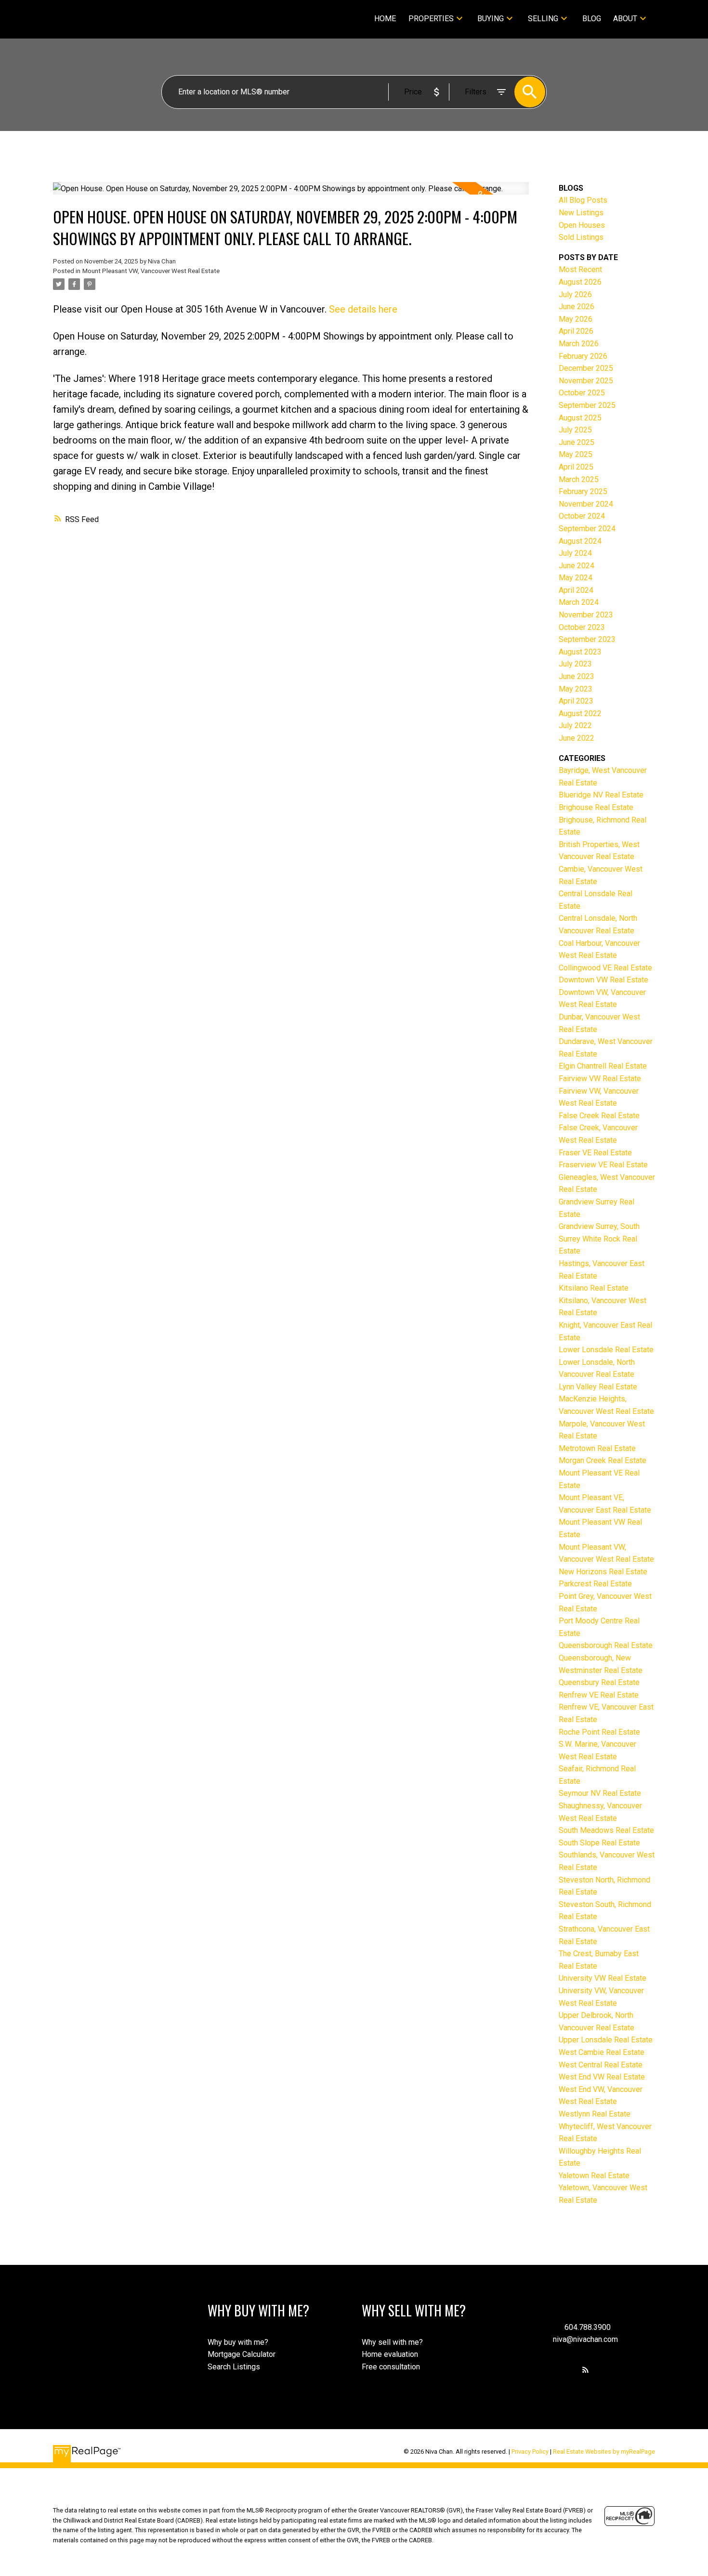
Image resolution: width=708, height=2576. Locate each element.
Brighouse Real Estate (596, 807)
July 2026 (575, 294)
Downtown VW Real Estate (603, 980)
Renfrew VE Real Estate (599, 1695)
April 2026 (576, 331)
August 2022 (580, 713)
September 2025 (587, 405)
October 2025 (582, 393)
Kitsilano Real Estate (594, 1288)
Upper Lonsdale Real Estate (606, 2040)
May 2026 (576, 319)
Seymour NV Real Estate (600, 1793)
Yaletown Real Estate (594, 2176)
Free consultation (391, 2367)
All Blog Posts (583, 200)
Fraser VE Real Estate (595, 1153)
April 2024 (576, 590)
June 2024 (577, 566)
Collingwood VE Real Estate (605, 968)
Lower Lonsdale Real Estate (606, 1350)
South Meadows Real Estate (606, 1830)
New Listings (581, 213)
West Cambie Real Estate (602, 2052)
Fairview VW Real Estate (600, 1079)
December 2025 (586, 368)
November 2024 (586, 504)
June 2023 (577, 676)
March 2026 (579, 344)
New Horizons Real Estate (603, 1572)
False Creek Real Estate (599, 1116)
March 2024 (579, 602)
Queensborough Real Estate (606, 1645)
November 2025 (586, 381)
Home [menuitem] (385, 19)
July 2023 (575, 664)
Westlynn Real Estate (595, 2114)
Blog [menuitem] (592, 19)
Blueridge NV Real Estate (601, 795)
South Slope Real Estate (599, 1843)
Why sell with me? (392, 2342)
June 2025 (577, 442)
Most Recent (580, 269)
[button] (585, 2370)
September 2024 (587, 529)
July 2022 (575, 726)
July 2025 (575, 430)
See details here (363, 309)
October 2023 (582, 627)
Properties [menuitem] (431, 19)
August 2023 (580, 652)
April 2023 (576, 701)
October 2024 (582, 516)
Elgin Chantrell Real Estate (603, 1066)
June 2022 (577, 738)
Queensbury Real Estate (599, 1682)
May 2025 (576, 454)
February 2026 (583, 356)
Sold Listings (581, 237)
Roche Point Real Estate (599, 1732)
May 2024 (576, 578)
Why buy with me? (238, 2342)
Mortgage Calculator (242, 2354)
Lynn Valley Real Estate (598, 1387)
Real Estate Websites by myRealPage (604, 2452)
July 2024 (575, 553)
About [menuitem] (625, 19)
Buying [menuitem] (491, 19)
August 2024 (580, 541)
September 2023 (587, 639)
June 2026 (577, 307)
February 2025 (583, 491)
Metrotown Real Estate (597, 1448)
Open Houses (582, 225)
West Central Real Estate (601, 2065)
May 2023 (576, 689)
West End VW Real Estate (602, 2077)
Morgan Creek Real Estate (603, 1460)
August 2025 (580, 418)
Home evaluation (390, 2354)
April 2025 (576, 467)
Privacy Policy (530, 2452)
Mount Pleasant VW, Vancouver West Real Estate (151, 271)
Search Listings (234, 2367)
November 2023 (586, 615)
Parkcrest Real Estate (595, 1584)
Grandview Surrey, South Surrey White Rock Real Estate (599, 1239)
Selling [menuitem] (543, 19)
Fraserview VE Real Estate (603, 1165)
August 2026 (580, 282)
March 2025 (579, 479)
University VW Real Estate (603, 1978)
